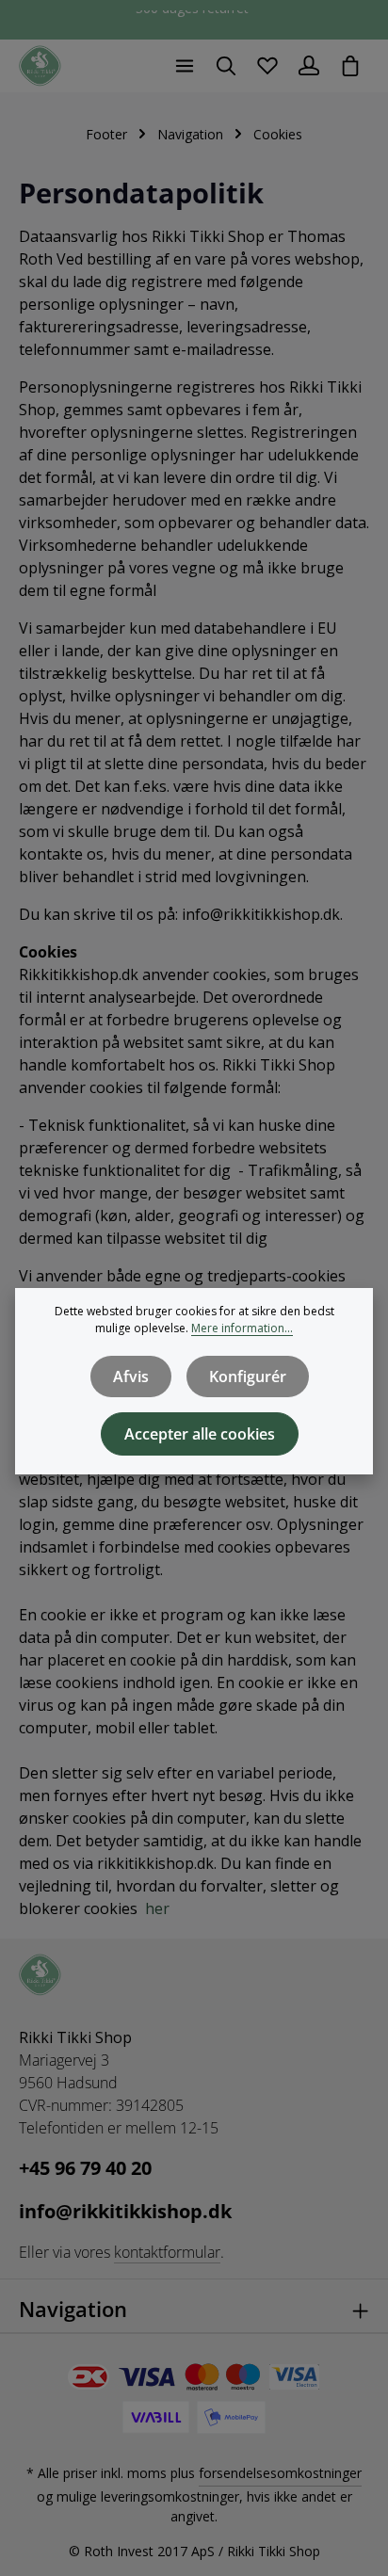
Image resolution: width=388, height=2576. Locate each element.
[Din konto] (309, 66)
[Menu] (185, 66)
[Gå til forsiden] (40, 66)
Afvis (131, 1377)
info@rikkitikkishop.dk (125, 2211)
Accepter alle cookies (200, 1434)
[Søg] (226, 66)
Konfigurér (248, 1377)
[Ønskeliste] (267, 66)
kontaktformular (167, 2252)
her (157, 1908)
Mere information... (242, 1328)
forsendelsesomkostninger (280, 2473)
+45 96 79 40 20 (85, 2168)
